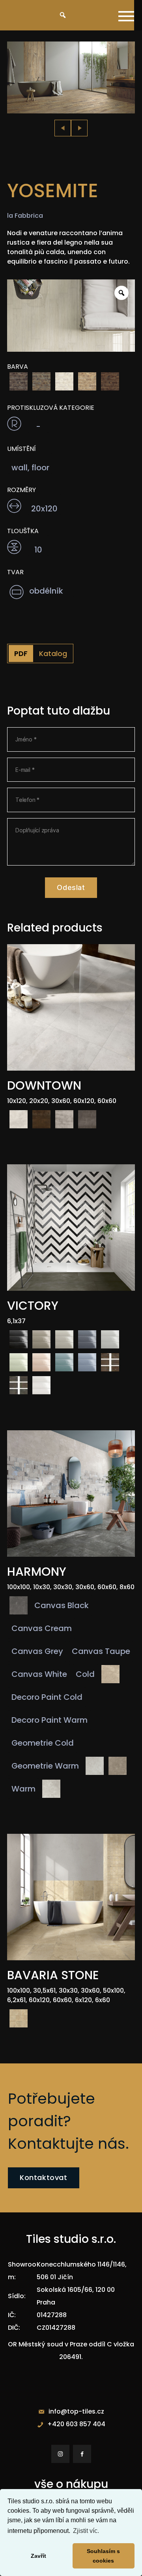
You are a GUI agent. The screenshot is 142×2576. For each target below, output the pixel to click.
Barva (18, 367)
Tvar (15, 572)
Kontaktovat (44, 2177)
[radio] (19, 381)
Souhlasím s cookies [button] (103, 2556)
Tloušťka (23, 531)
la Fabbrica (25, 216)
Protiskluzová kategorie (51, 408)
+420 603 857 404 (76, 2424)
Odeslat (71, 887)
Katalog (53, 653)
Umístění (21, 449)
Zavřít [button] (38, 2556)
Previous (63, 128)
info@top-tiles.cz (76, 2411)
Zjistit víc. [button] (86, 2531)
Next (79, 128)
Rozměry (21, 490)
